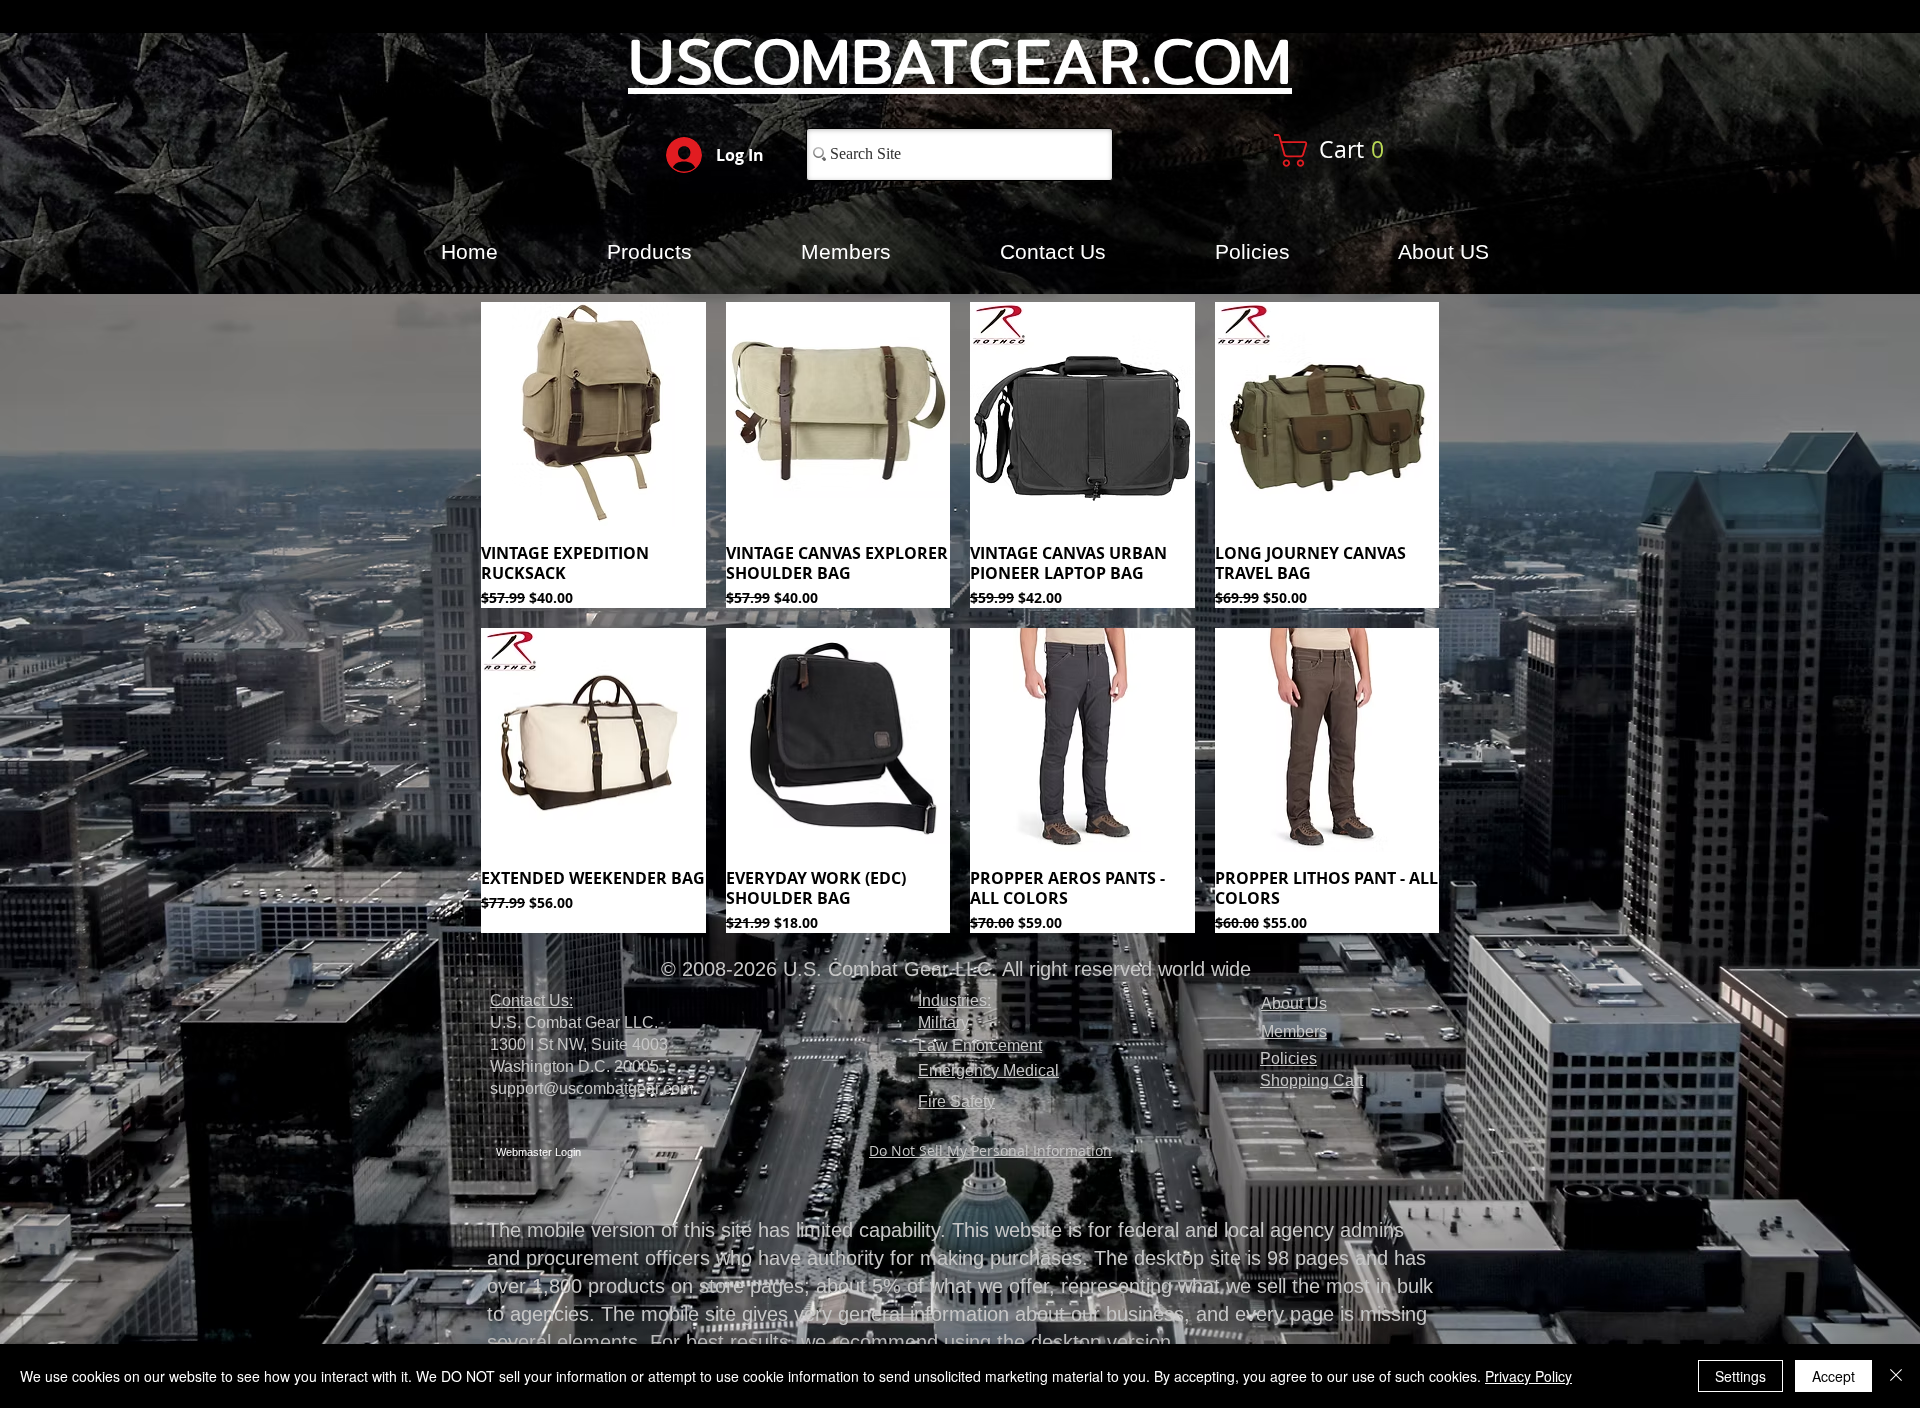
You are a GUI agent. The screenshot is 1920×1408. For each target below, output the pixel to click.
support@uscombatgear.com (591, 1088)
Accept (1833, 1376)
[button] (1352, 150)
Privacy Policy (1528, 1376)
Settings (1740, 1376)
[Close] (1896, 1376)
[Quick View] (593, 414)
